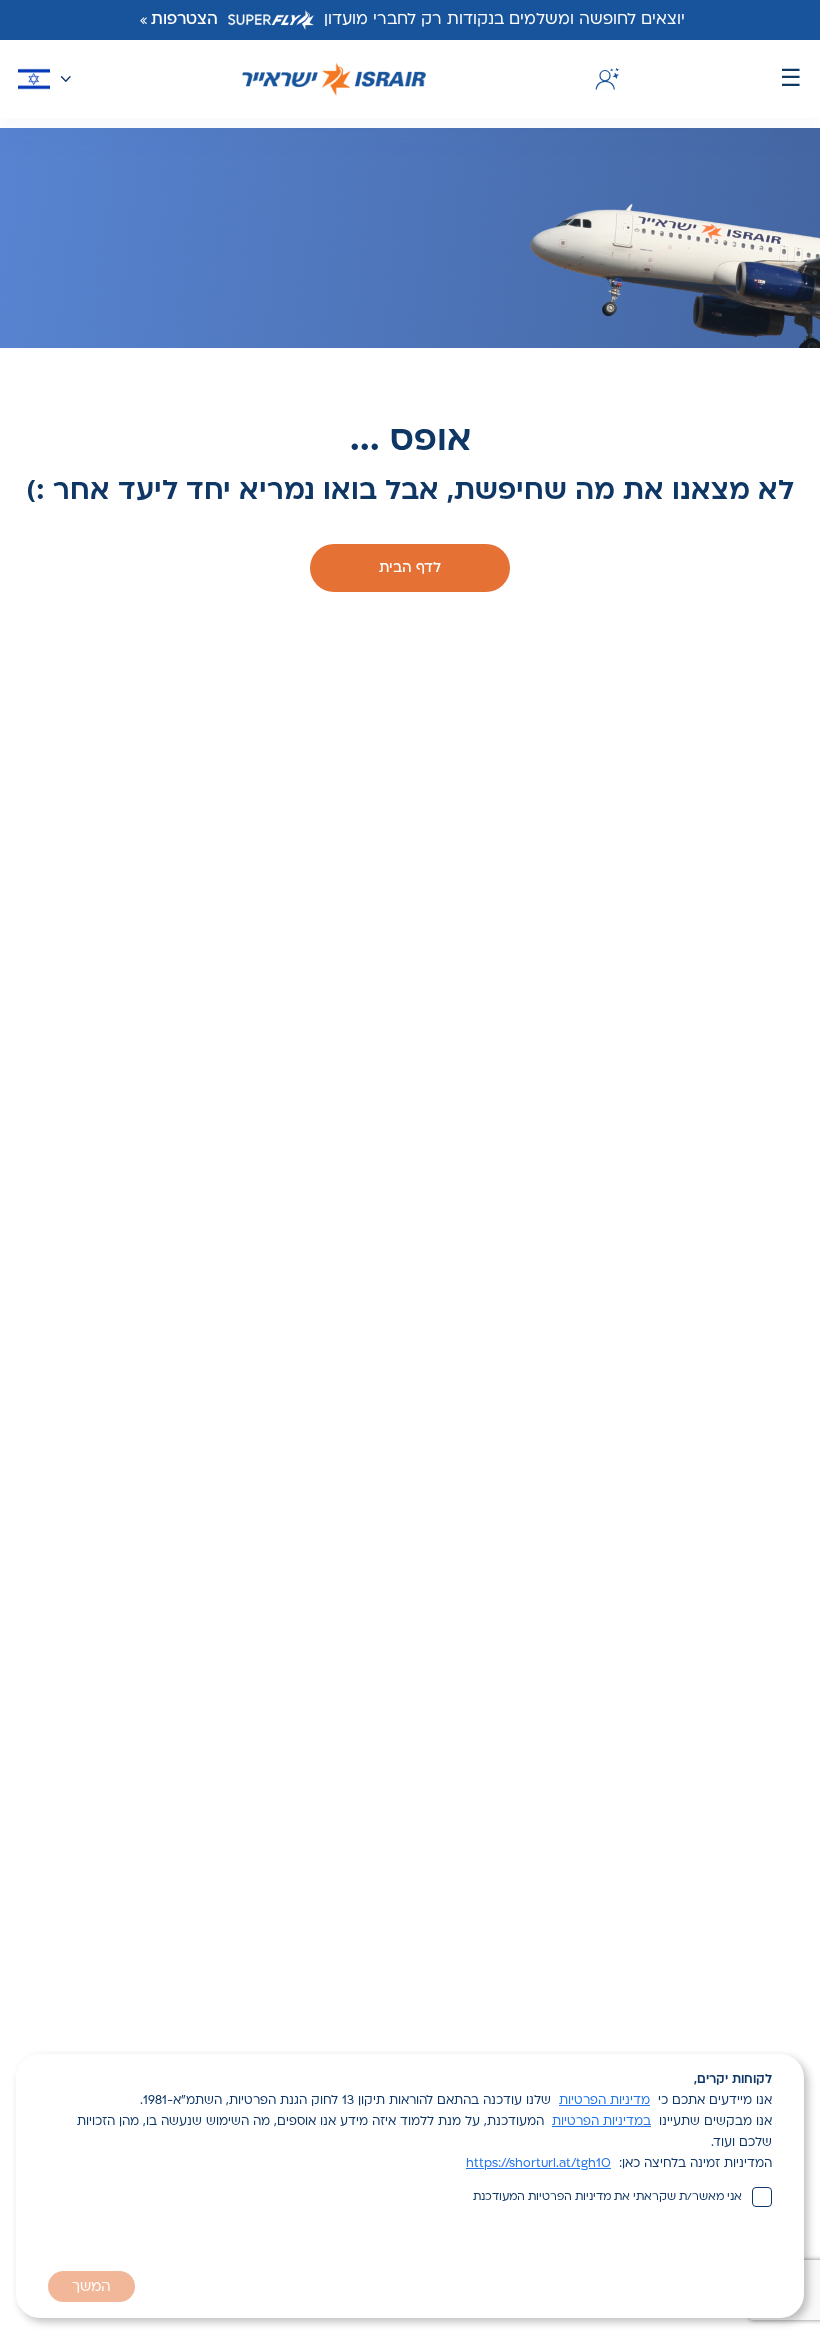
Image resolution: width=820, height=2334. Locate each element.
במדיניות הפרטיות (601, 2122)
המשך (91, 2287)
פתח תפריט (791, 79)
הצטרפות (184, 20)
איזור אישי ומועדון (603, 79)
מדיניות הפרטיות (604, 2101)
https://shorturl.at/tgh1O (538, 2164)
